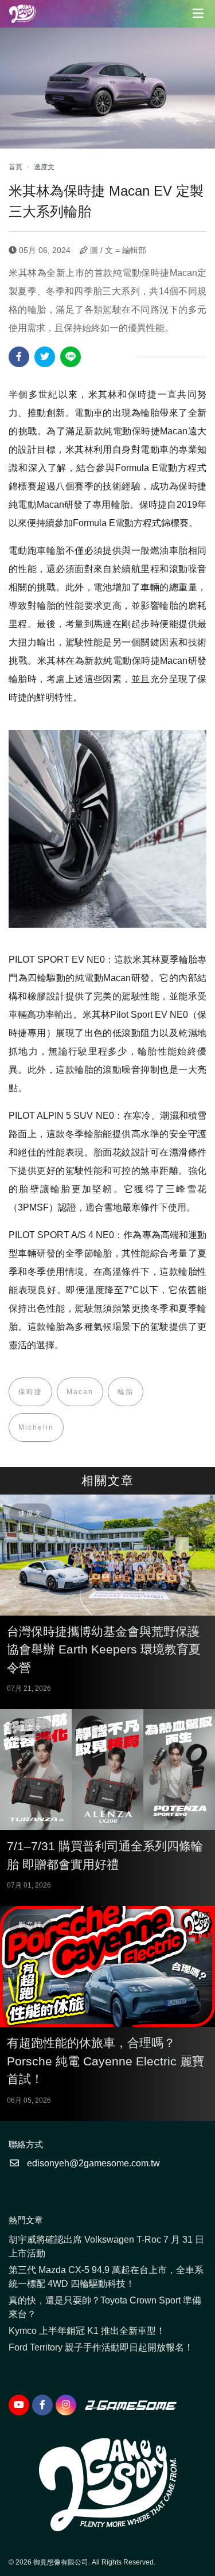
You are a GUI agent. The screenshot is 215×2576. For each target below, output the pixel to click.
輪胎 (126, 1392)
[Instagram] (66, 2405)
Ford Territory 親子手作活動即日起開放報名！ (101, 2347)
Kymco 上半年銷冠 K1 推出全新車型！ (87, 2331)
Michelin (36, 1427)
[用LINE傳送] (71, 357)
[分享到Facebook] (19, 357)
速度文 (44, 167)
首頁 (15, 167)
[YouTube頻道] (19, 2405)
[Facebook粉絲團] (42, 2405)
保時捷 (30, 1392)
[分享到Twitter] (45, 357)
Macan (80, 1392)
